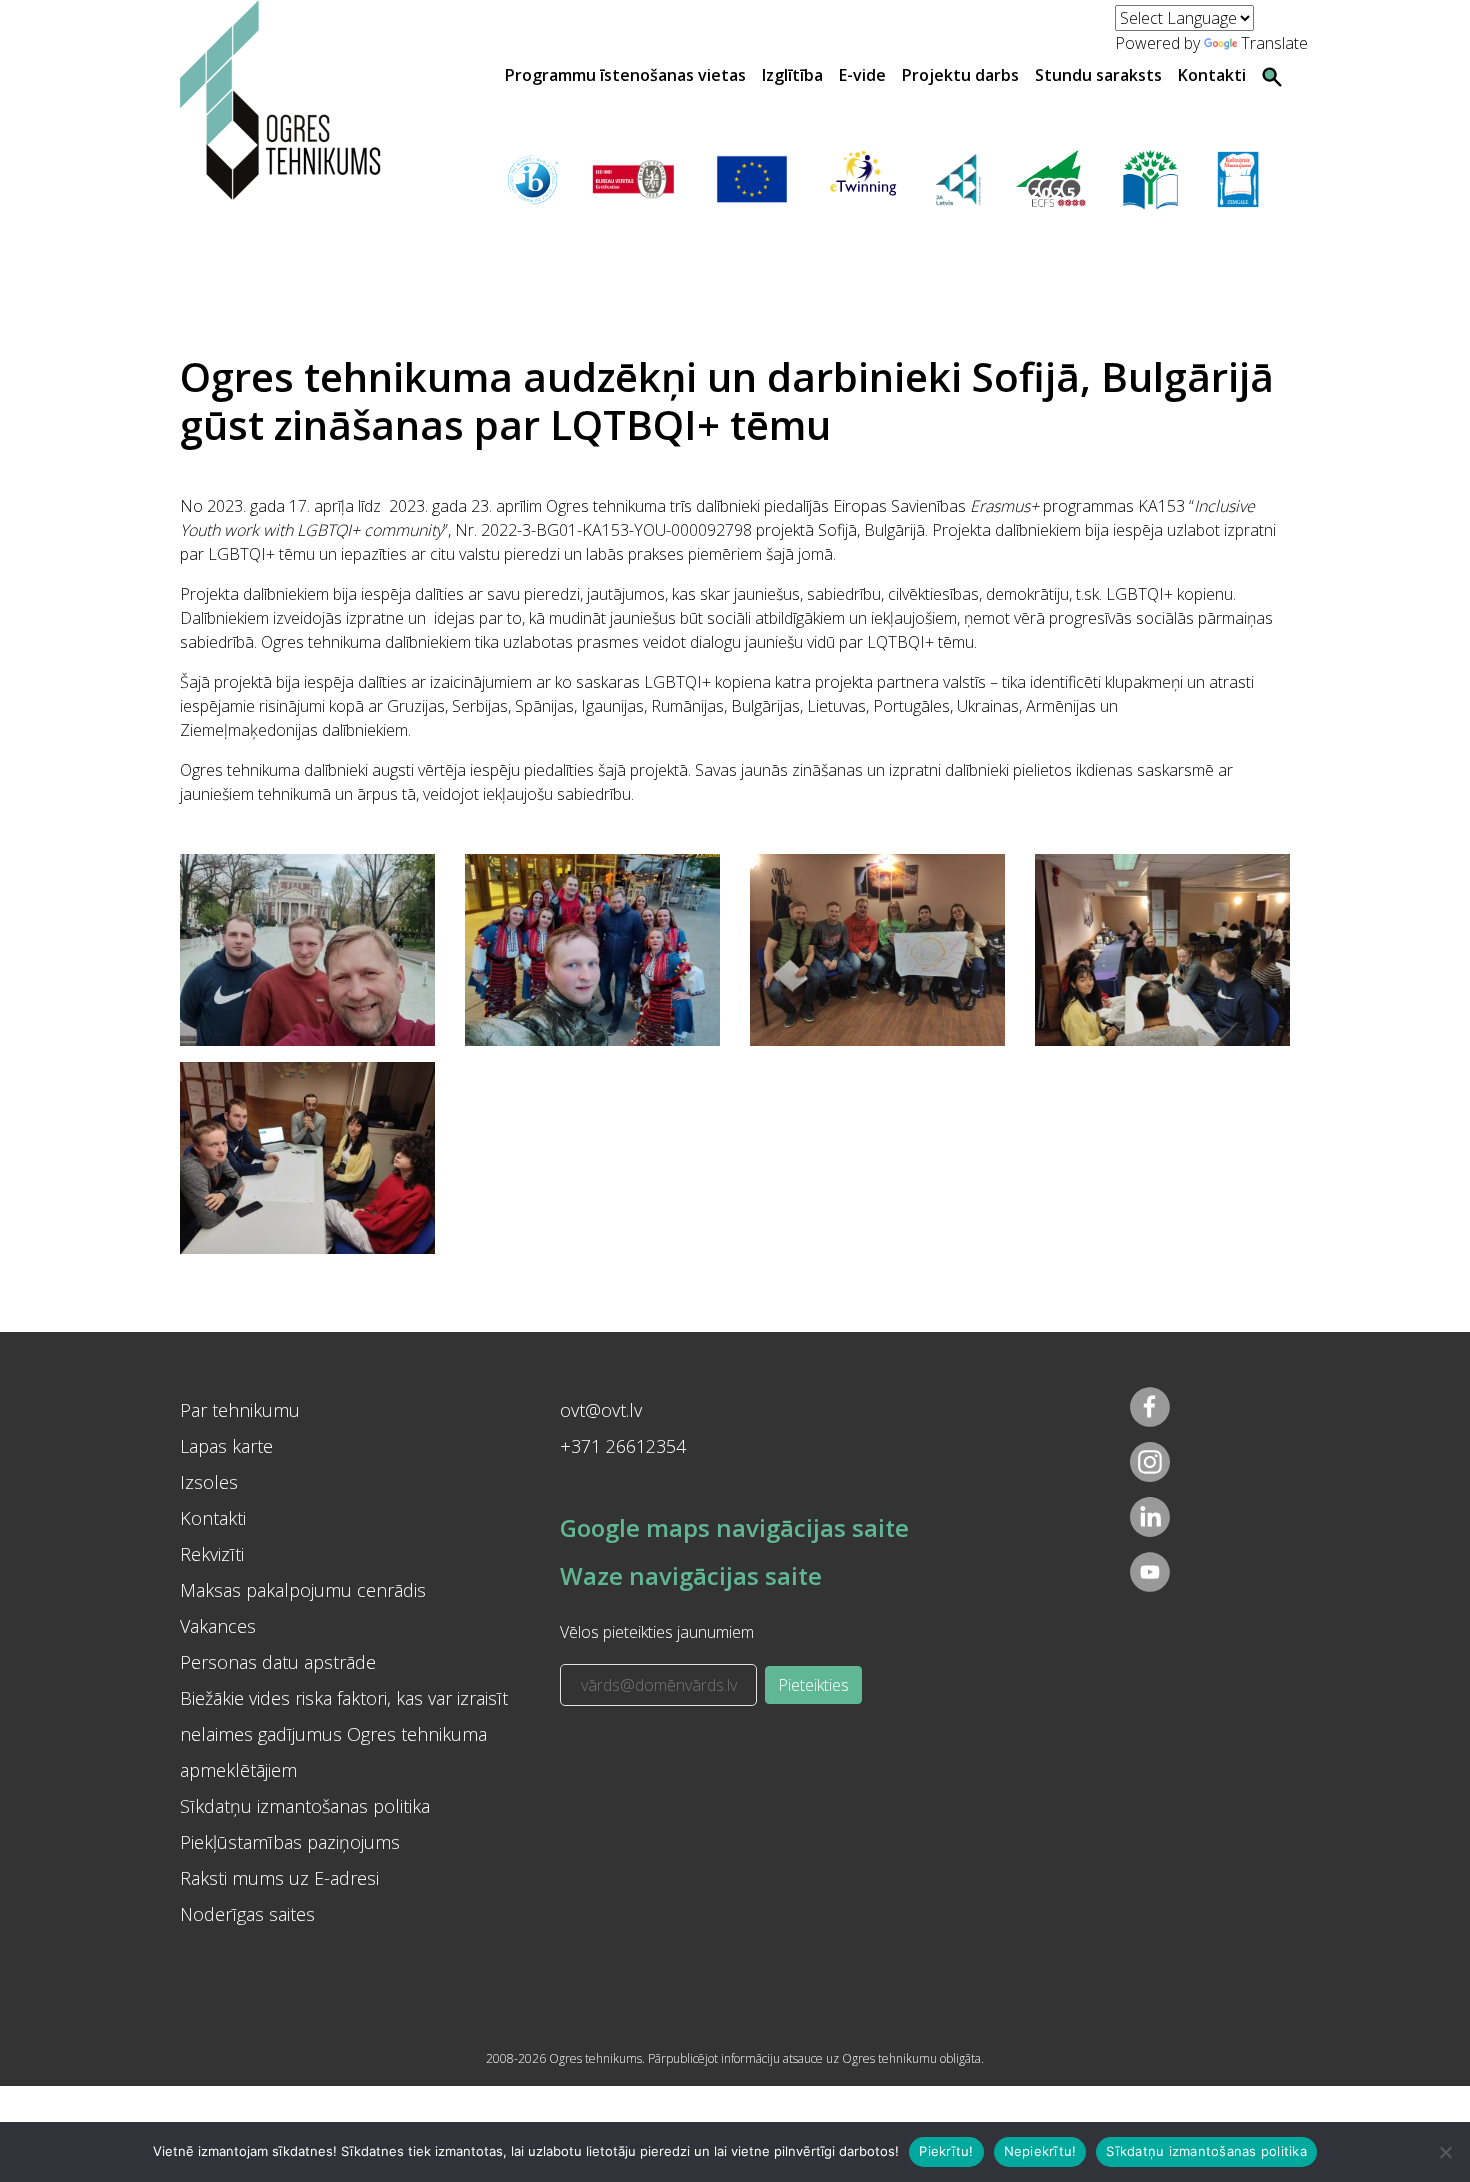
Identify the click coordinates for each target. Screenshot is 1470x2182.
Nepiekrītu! (1040, 2151)
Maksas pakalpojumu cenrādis (303, 1590)
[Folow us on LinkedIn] (1150, 1517)
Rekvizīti (212, 1554)
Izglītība (792, 75)
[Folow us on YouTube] (1150, 1572)
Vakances (218, 1626)
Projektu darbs (960, 75)
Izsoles (209, 1482)
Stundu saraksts (1098, 75)
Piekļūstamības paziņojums (290, 1842)
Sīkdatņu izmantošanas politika (305, 1806)
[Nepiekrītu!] (1445, 2152)
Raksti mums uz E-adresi (279, 1878)
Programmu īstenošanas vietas (625, 75)
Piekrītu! (946, 2151)
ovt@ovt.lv (601, 1410)
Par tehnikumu (240, 1410)
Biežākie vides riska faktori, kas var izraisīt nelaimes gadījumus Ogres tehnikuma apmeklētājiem (344, 1734)
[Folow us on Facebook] (1150, 1407)
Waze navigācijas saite (691, 1575)
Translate (1274, 43)
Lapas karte (226, 1446)
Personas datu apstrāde (278, 1662)
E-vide (862, 75)
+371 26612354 (623, 1446)
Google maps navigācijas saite (734, 1527)
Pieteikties (813, 1685)
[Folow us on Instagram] (1150, 1462)
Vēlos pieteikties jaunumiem (657, 1632)
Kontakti (1212, 75)
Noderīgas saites (247, 1914)
